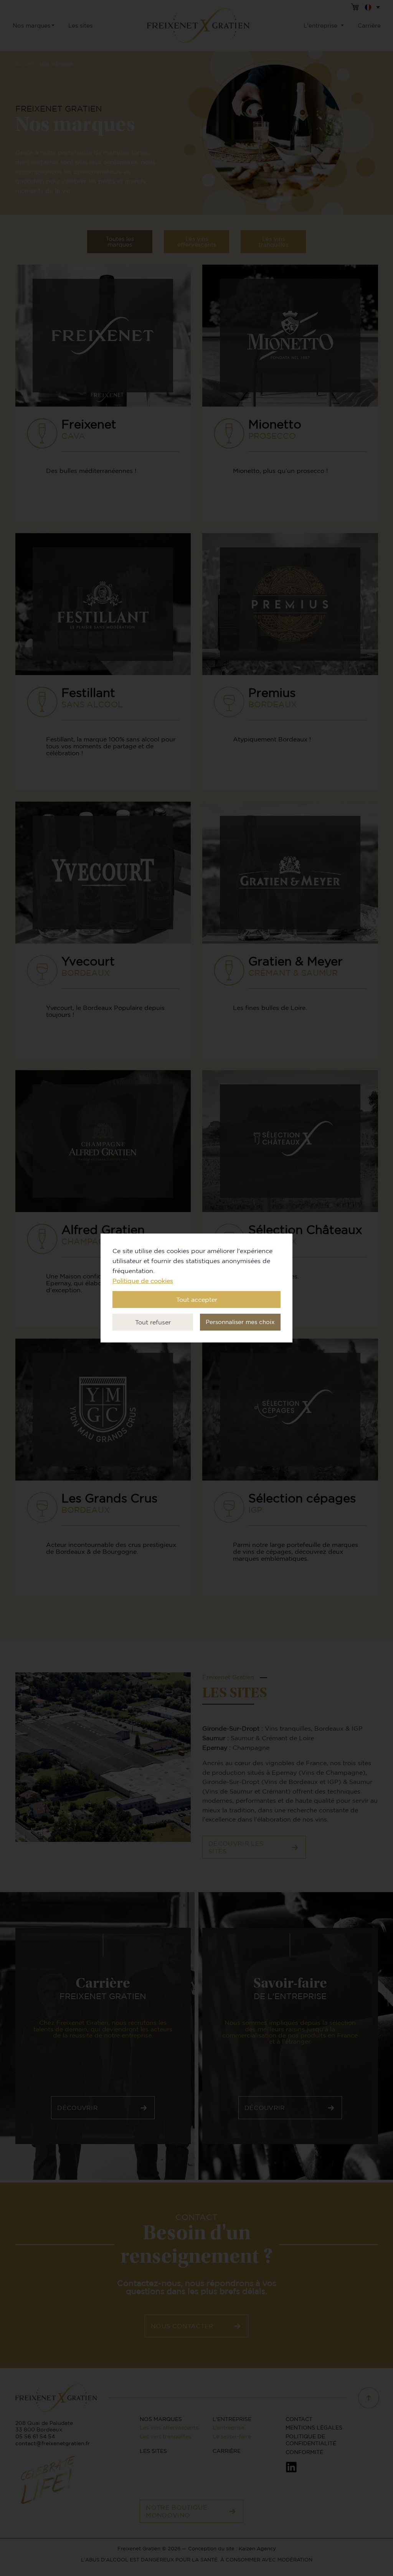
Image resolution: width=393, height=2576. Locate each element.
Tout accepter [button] (197, 1300)
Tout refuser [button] (153, 1322)
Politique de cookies (143, 1281)
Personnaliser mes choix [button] (240, 1322)
